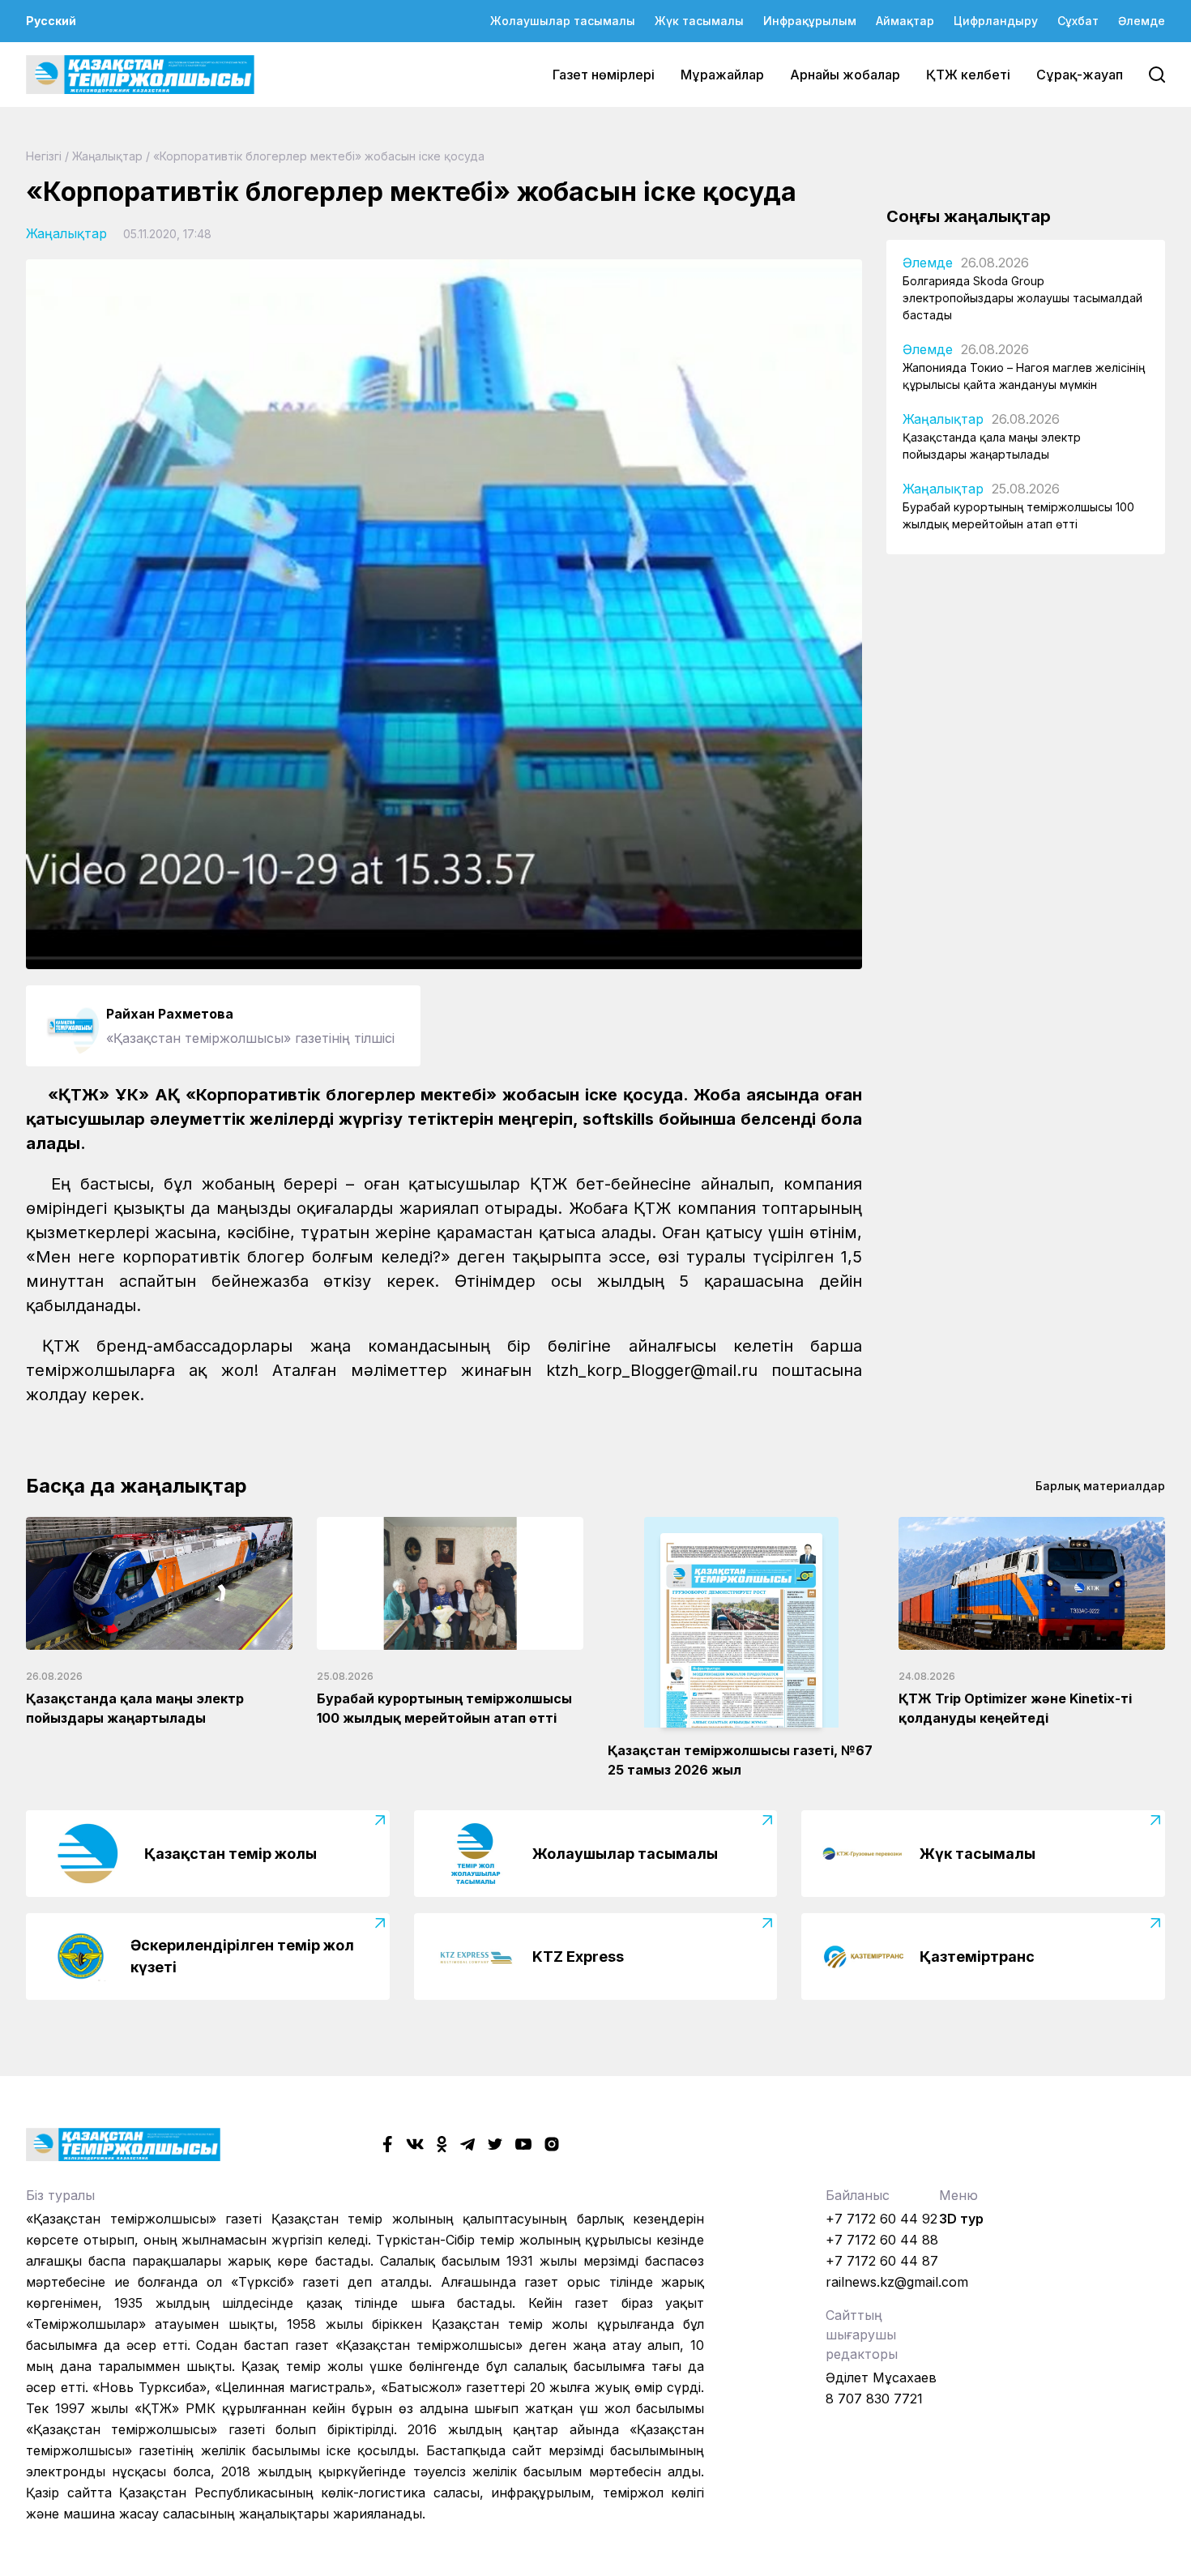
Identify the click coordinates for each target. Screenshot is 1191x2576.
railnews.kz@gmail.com (897, 2282)
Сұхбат (1078, 21)
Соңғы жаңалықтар (969, 216)
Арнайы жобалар (845, 75)
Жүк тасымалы (699, 21)
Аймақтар (905, 21)
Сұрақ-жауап (1080, 75)
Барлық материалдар (1100, 1486)
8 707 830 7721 (874, 2399)
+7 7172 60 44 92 (882, 2219)
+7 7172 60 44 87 (882, 2261)
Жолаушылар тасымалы (563, 21)
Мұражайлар (722, 75)
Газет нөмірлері (604, 75)
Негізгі (44, 156)
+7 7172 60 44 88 (882, 2240)
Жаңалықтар (107, 156)
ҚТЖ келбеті (968, 75)
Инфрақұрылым (810, 21)
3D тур (961, 2219)
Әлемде (1142, 21)
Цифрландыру (996, 21)
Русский (51, 21)
